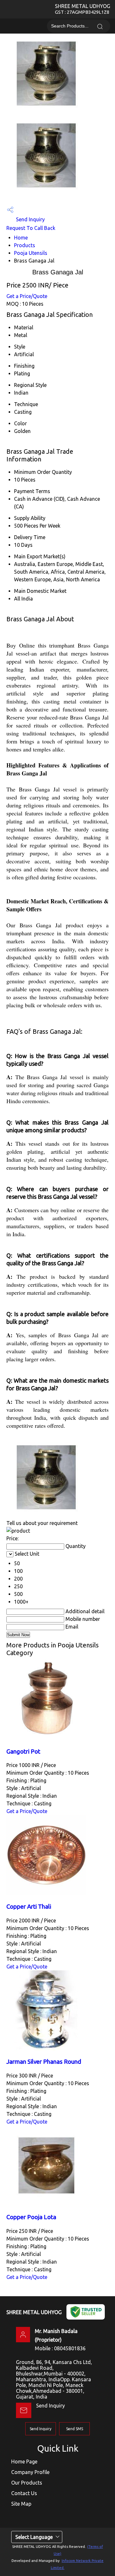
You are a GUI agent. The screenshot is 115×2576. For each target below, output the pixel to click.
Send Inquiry (30, 219)
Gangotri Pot (23, 1751)
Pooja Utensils (31, 253)
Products (25, 245)
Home (21, 238)
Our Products (27, 2483)
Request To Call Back (31, 228)
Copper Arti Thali (29, 1907)
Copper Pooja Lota (31, 2217)
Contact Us (24, 2493)
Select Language (34, 2537)
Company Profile (30, 2472)
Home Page (24, 2462)
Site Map (21, 2504)
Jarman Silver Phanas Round (44, 2062)
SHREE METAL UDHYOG (83, 9)
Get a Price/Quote (27, 296)
